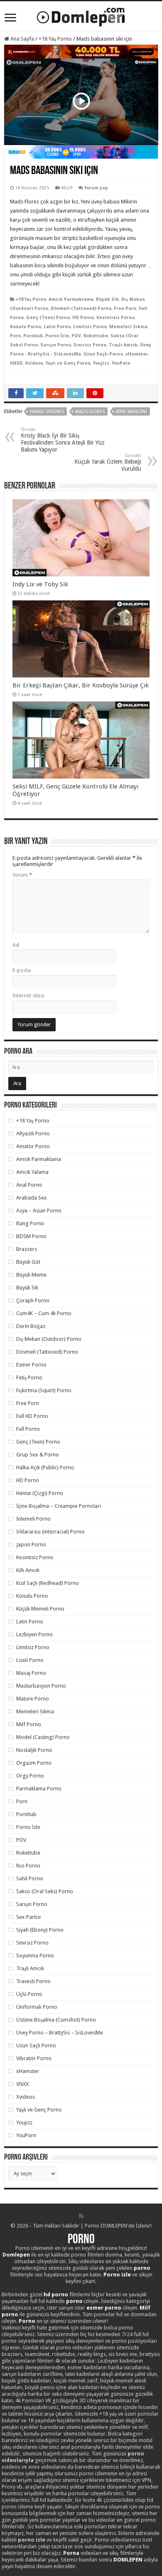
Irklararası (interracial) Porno (50, 1532)
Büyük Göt (28, 1262)
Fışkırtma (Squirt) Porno (44, 1390)
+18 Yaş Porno (55, 39)
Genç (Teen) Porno (48, 318)
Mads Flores (90, 412)
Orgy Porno (30, 1776)
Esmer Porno (31, 1365)
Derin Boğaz (31, 1326)
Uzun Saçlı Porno (103, 354)
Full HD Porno (32, 1416)
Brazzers (27, 1249)
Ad (16, 945)
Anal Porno (29, 1185)
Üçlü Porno (29, 1994)
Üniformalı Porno (37, 2007)
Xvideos (34, 363)
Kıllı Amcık (28, 1570)
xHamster (137, 354)
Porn (15, 336)
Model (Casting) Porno (43, 1737)
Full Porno (28, 1429)
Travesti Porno (33, 1981)
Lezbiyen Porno (34, 1634)
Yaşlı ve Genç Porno (68, 363)
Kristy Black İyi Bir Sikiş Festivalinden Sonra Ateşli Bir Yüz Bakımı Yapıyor (63, 440)
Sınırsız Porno (90, 345)
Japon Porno (31, 1544)
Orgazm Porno (34, 1763)
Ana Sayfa (22, 39)
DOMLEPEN (128, 2560)
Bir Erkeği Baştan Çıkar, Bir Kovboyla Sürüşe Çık (81, 685)
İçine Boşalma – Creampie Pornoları (59, 1506)
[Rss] (81, 2216)
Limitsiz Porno (90, 327)
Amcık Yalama (32, 1172)
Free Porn (125, 308)
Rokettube (96, 336)
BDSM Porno (31, 1236)
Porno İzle (57, 336)
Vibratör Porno (34, 2058)
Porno (81, 2240)
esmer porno (104, 2308)
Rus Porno (28, 1866)
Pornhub (33, 336)
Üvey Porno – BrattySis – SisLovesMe (60, 2033)
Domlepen (16, 2255)
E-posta (22, 970)
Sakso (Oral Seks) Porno (45, 1891)
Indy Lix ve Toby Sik (40, 584)
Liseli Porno (30, 1660)
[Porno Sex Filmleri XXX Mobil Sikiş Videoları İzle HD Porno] (81, 15)
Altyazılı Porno (33, 1133)
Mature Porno (33, 1699)
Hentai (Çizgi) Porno (40, 1493)
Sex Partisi (28, 1917)
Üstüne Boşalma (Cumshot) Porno (56, 2020)
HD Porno (83, 318)
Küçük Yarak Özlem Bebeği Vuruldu (108, 462)
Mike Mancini (131, 412)
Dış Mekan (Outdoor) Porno (49, 1339)
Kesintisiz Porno (115, 318)
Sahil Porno (30, 1878)
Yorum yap (96, 188)
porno (142, 2268)
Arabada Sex (32, 1198)
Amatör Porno (33, 1146)
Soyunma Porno (35, 1956)
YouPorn (121, 363)
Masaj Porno (31, 1673)
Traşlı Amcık (123, 345)
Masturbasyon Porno (41, 1686)
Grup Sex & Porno (38, 1455)
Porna (71, 2553)
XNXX (16, 363)
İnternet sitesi (28, 995)
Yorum (22, 875)
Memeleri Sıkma (128, 327)
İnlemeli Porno (33, 1519)
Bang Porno (30, 1223)
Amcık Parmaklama (71, 299)
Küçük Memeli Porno (40, 1609)
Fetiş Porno (29, 1377)
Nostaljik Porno (34, 1750)
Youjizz (101, 363)
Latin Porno (57, 327)
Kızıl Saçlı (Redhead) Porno (48, 1583)
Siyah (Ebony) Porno (40, 1930)
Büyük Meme (31, 1275)
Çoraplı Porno (33, 1300)
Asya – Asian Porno (39, 1211)
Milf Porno (29, 1724)
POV (76, 336)
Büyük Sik (107, 299)
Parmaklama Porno (39, 1789)
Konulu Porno (26, 327)
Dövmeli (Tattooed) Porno (81, 308)
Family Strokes (47, 412)
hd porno (56, 2294)
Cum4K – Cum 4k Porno (44, 1313)
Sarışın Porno (56, 345)
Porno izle (117, 2275)
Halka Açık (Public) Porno (45, 1467)
